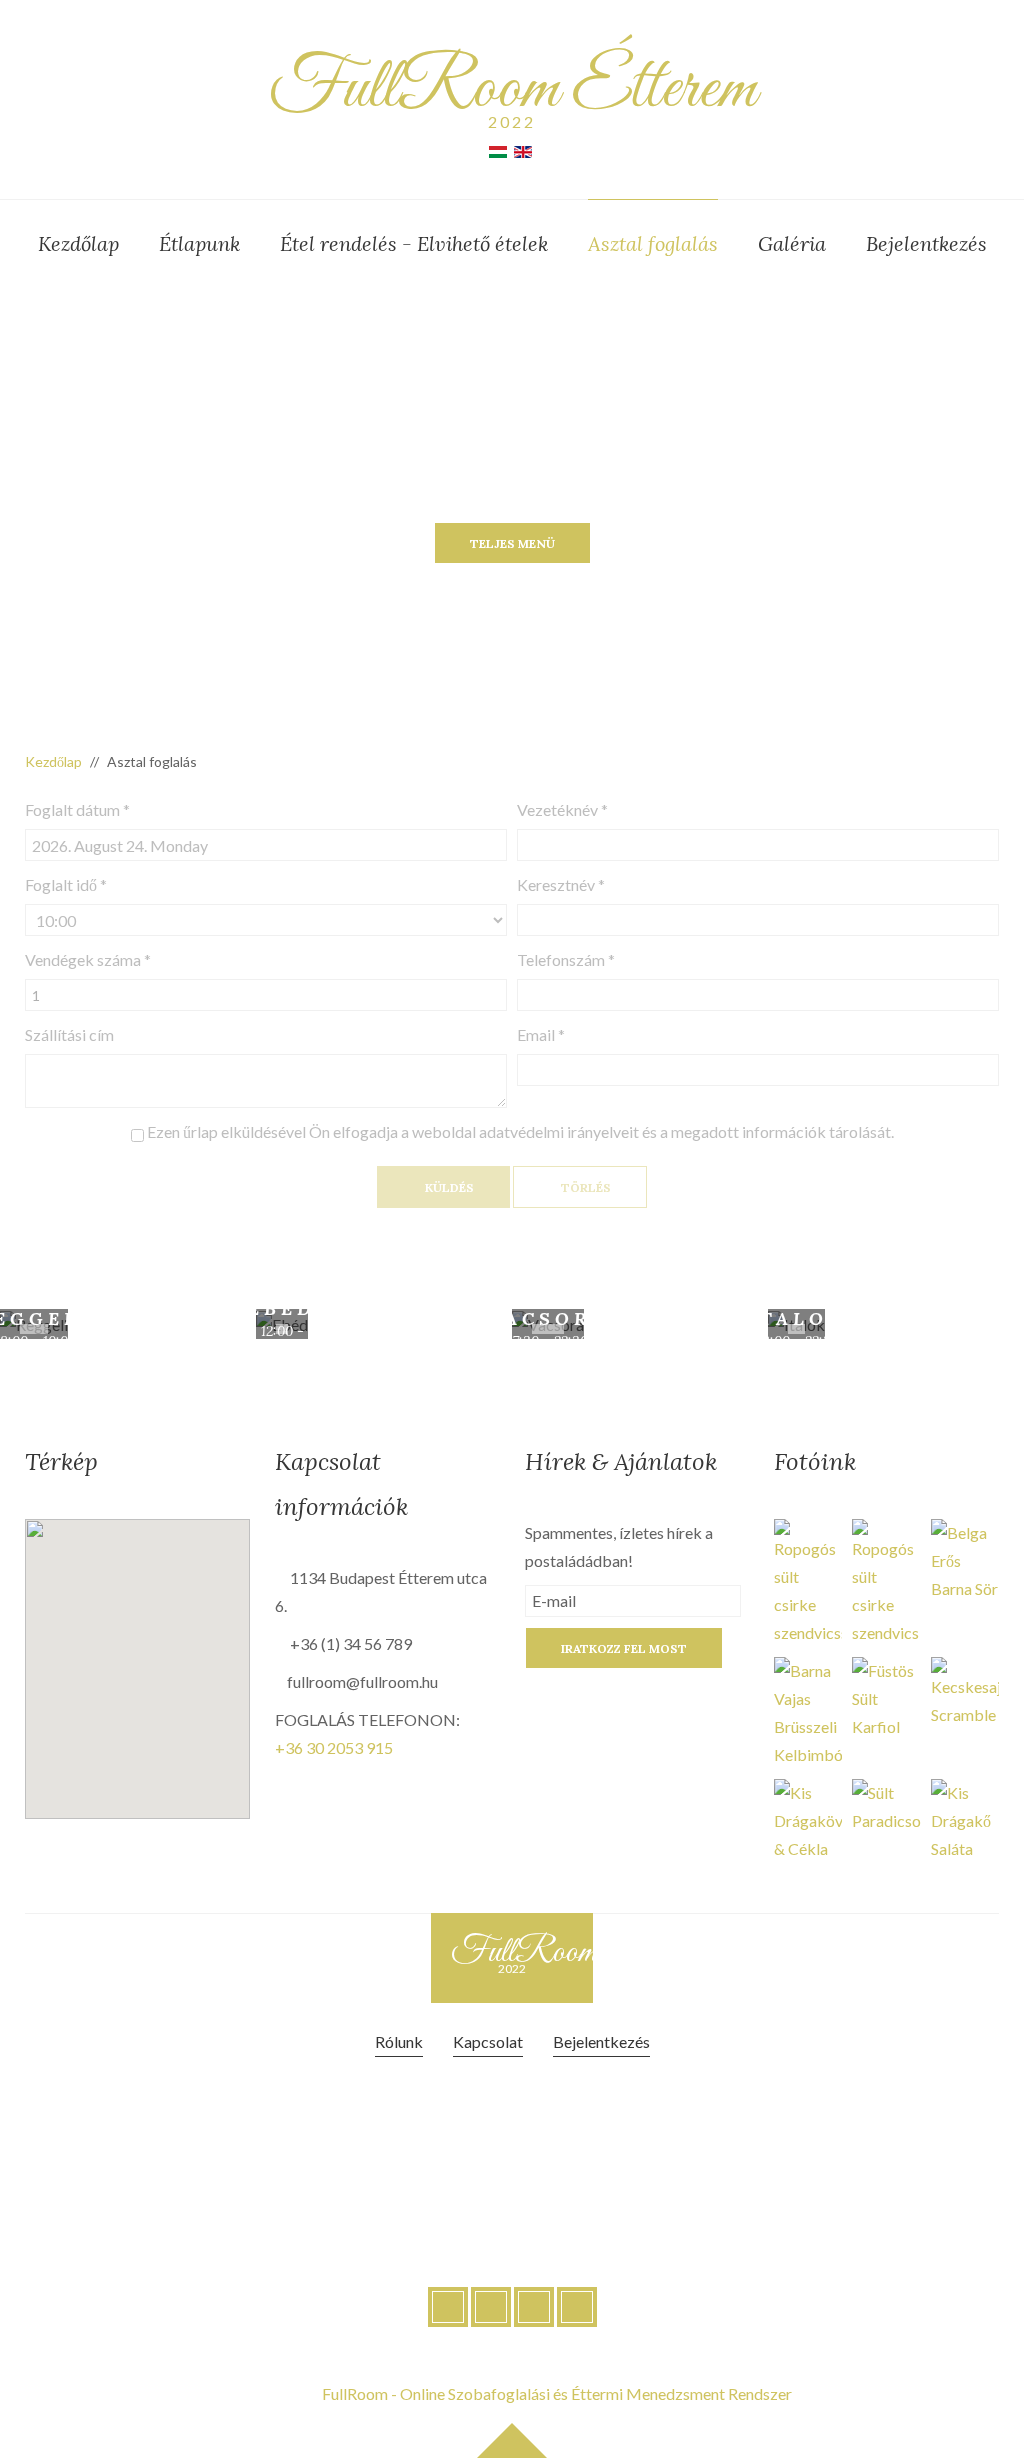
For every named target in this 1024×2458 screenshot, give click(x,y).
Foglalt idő (66, 884)
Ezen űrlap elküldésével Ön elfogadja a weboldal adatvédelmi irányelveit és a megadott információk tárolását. (519, 1131)
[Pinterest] (577, 2307)
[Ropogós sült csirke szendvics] (808, 1580)
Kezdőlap (78, 243)
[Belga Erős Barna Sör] (965, 1558)
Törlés (584, 1187)
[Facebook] (448, 2307)
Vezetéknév (562, 809)
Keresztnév (561, 884)
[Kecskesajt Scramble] (965, 1690)
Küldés (448, 1187)
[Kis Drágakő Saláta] (965, 1818)
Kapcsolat (488, 2041)
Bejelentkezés (926, 243)
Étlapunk (199, 243)
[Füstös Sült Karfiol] (886, 1696)
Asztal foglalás (653, 243)
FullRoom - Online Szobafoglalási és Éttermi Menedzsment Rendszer (557, 2393)
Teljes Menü (512, 543)
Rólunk (399, 2041)
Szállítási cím (69, 1034)
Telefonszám (566, 959)
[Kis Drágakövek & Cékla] (808, 1818)
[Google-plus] (534, 2307)
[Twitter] (491, 2307)
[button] (153, 1655)
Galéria (792, 243)
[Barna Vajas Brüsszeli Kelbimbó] (808, 1710)
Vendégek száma (88, 959)
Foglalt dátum (77, 809)
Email (541, 1034)
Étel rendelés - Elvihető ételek (414, 243)
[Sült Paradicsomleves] (886, 1804)
